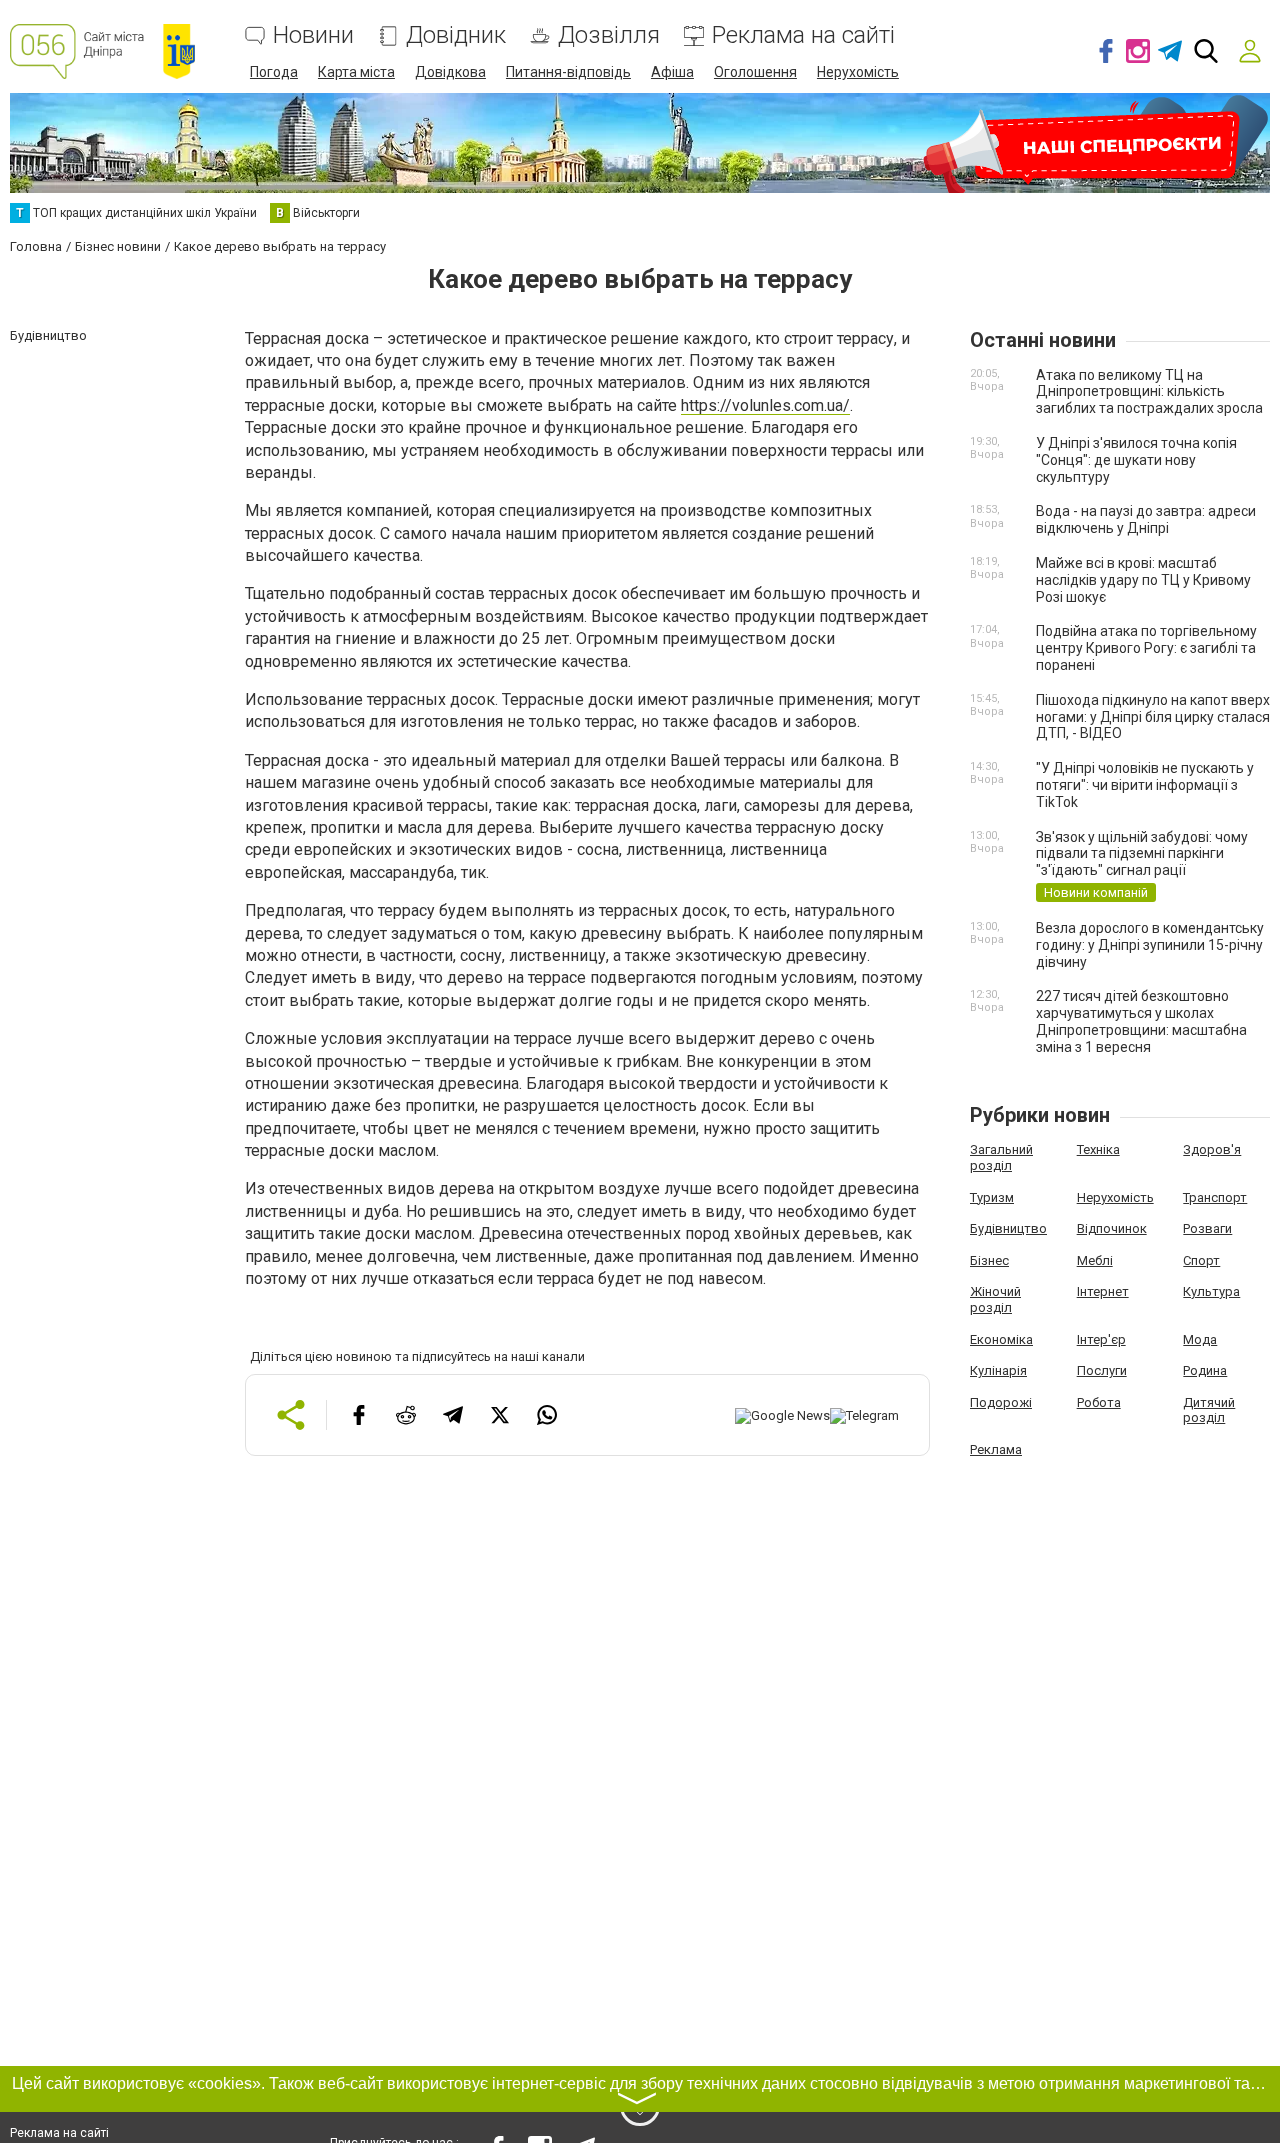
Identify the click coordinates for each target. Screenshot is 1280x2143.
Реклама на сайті (803, 35)
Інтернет (1103, 1291)
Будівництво (1008, 1228)
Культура (1211, 1291)
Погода (274, 72)
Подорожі (1001, 1402)
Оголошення (755, 72)
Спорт (1201, 1260)
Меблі (1095, 1260)
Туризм (992, 1197)
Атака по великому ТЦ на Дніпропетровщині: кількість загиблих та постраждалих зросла (1149, 392)
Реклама (996, 1449)
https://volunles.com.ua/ (765, 405)
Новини (313, 35)
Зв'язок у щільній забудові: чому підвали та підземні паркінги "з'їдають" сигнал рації (1142, 854)
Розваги (1207, 1228)
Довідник (456, 35)
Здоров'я (1212, 1149)
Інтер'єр (1101, 1339)
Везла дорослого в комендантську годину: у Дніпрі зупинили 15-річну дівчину (1150, 945)
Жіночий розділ (995, 1299)
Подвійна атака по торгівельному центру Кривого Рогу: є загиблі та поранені (1146, 648)
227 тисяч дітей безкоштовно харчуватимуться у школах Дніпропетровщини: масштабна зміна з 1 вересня (1141, 1021)
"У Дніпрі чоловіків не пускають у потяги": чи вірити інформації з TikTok (1145, 785)
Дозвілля (609, 35)
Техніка (1098, 1149)
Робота (1099, 1402)
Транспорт (1215, 1197)
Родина (1205, 1370)
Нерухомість (858, 72)
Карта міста (356, 72)
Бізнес (989, 1260)
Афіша (672, 72)
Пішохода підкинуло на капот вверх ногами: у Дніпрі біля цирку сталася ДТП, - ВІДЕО (1153, 717)
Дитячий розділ (1209, 1410)
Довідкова (450, 72)
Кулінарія (998, 1370)
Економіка (1001, 1339)
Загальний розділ (1001, 1157)
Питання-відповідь (568, 72)
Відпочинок (1112, 1228)
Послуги (1102, 1370)
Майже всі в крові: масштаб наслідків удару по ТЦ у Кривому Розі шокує (1143, 580)
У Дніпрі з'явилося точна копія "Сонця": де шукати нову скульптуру (1136, 460)
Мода (1200, 1339)
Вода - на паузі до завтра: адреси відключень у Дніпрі (1146, 519)
